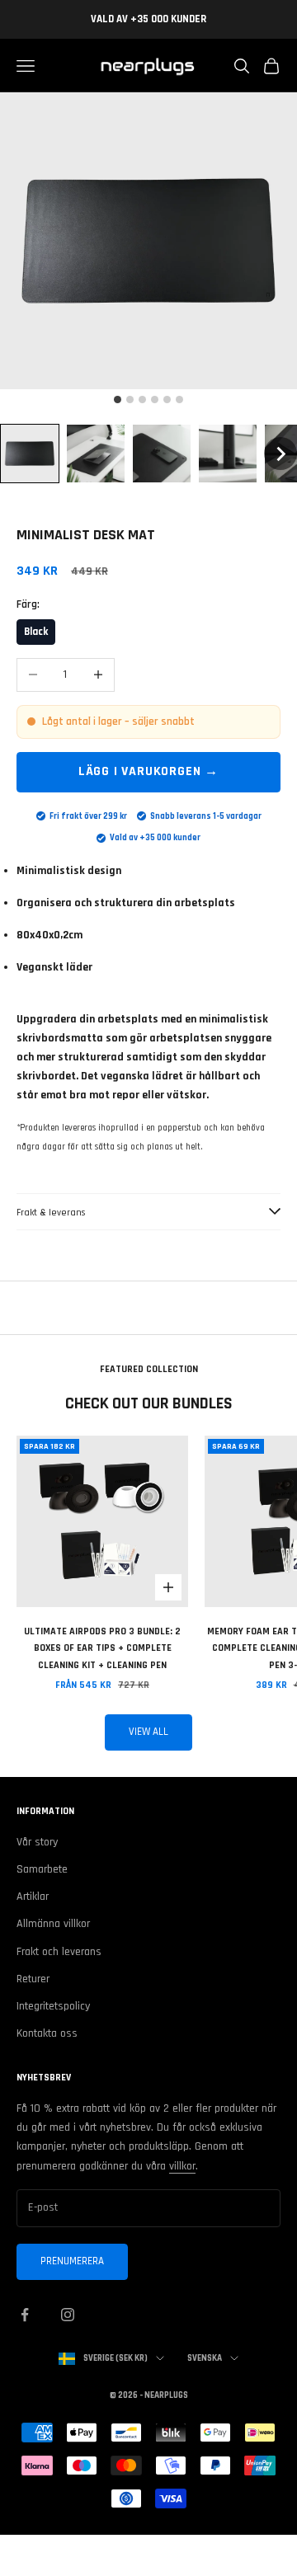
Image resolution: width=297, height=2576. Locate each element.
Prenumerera (72, 2261)
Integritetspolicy (53, 2006)
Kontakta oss (47, 2033)
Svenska (205, 2358)
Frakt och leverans (59, 1952)
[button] (30, 454)
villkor (182, 2166)
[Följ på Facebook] (25, 2315)
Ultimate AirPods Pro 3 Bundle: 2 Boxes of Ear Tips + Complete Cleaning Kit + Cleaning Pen (102, 1648)
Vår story (37, 1842)
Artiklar (33, 1897)
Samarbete (42, 1869)
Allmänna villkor (53, 1924)
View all (148, 1732)
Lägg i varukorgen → (148, 771)
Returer (33, 1979)
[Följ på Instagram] (68, 2315)
